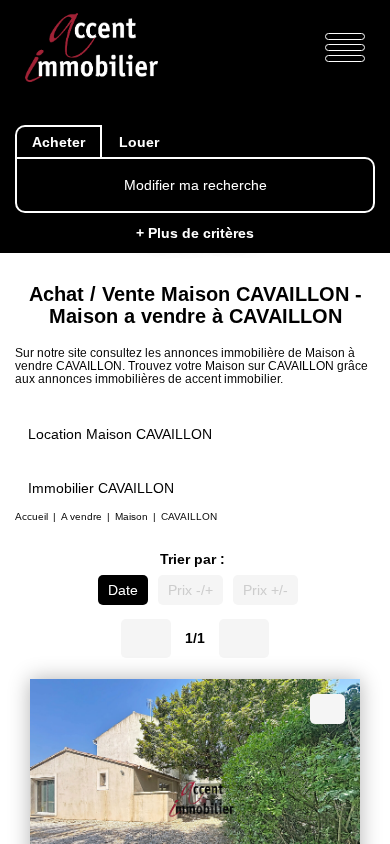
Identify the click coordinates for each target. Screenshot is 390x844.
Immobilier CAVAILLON (101, 490)
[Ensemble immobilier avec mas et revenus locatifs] (195, 795)
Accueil (31, 519)
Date (118, 595)
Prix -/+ (190, 595)
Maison (131, 519)
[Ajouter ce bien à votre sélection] (327, 713)
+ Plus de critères (195, 233)
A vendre (81, 519)
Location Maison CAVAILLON (120, 436)
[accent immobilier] (91, 46)
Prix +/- (270, 595)
